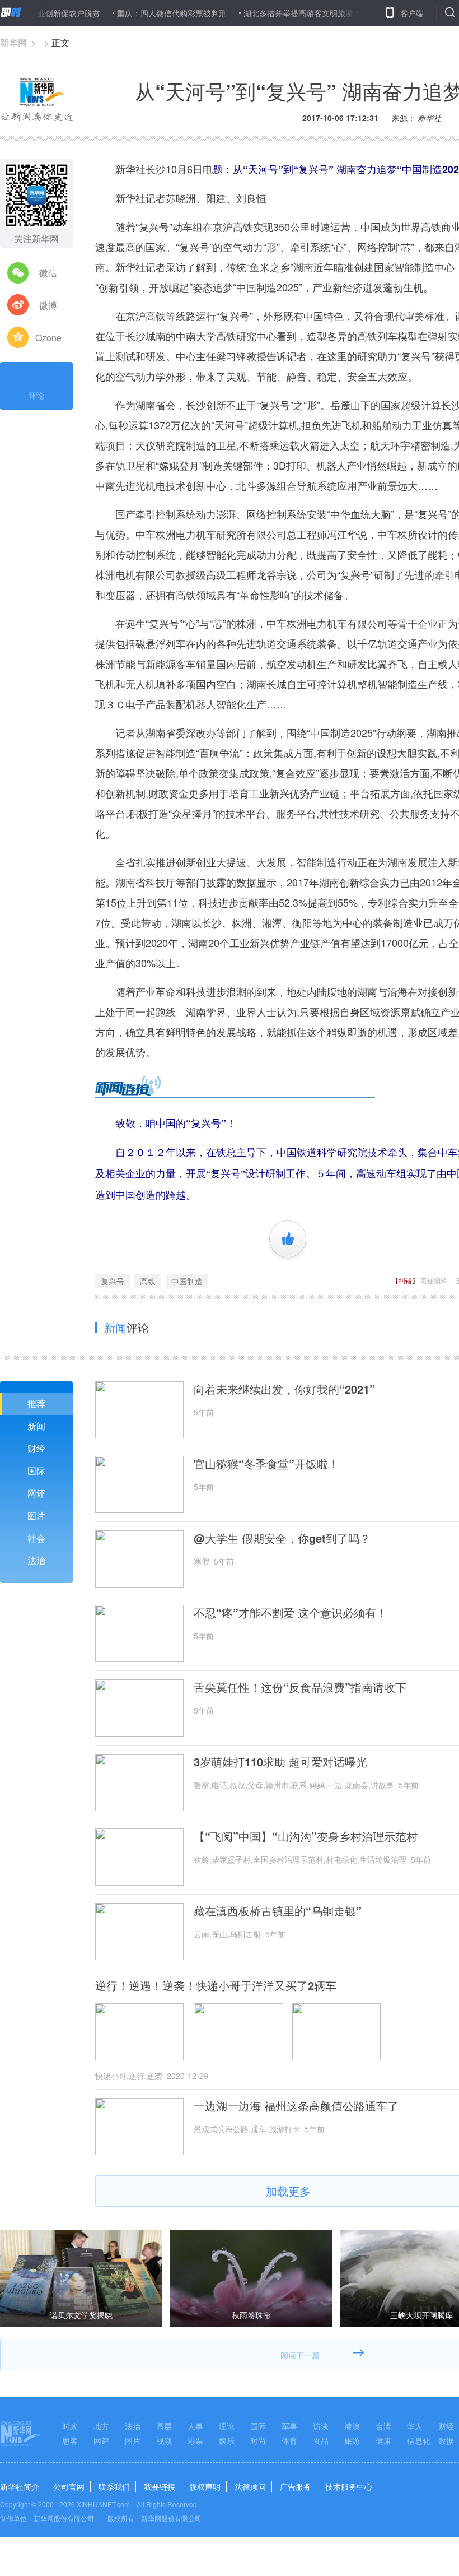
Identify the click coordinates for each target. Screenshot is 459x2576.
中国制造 (187, 1281)
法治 (36, 1560)
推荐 (36, 1403)
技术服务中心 (349, 2486)
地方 (101, 2426)
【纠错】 (405, 1280)
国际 (36, 1471)
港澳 (352, 2426)
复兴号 (113, 1281)
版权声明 (205, 2486)
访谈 (321, 2426)
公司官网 (69, 2486)
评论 (36, 395)
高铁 (148, 1281)
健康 (383, 2440)
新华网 (13, 42)
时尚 (258, 2440)
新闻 (36, 1426)
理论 (227, 2426)
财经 (36, 1448)
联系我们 (114, 2486)
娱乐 (227, 2440)
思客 (70, 2440)
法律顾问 (250, 2486)
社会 (36, 1538)
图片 (36, 1516)
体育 (289, 2440)
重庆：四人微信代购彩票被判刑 (134, 13)
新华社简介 (20, 2486)
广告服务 (296, 2486)
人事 (195, 2426)
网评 (36, 1493)
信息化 (419, 2440)
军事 (289, 2426)
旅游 (352, 2440)
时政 (70, 2426)
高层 (164, 2426)
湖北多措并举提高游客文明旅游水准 (268, 13)
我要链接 (160, 2486)
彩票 (195, 2440)
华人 (415, 2426)
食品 (321, 2440)
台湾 (383, 2426)
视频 (164, 2440)
